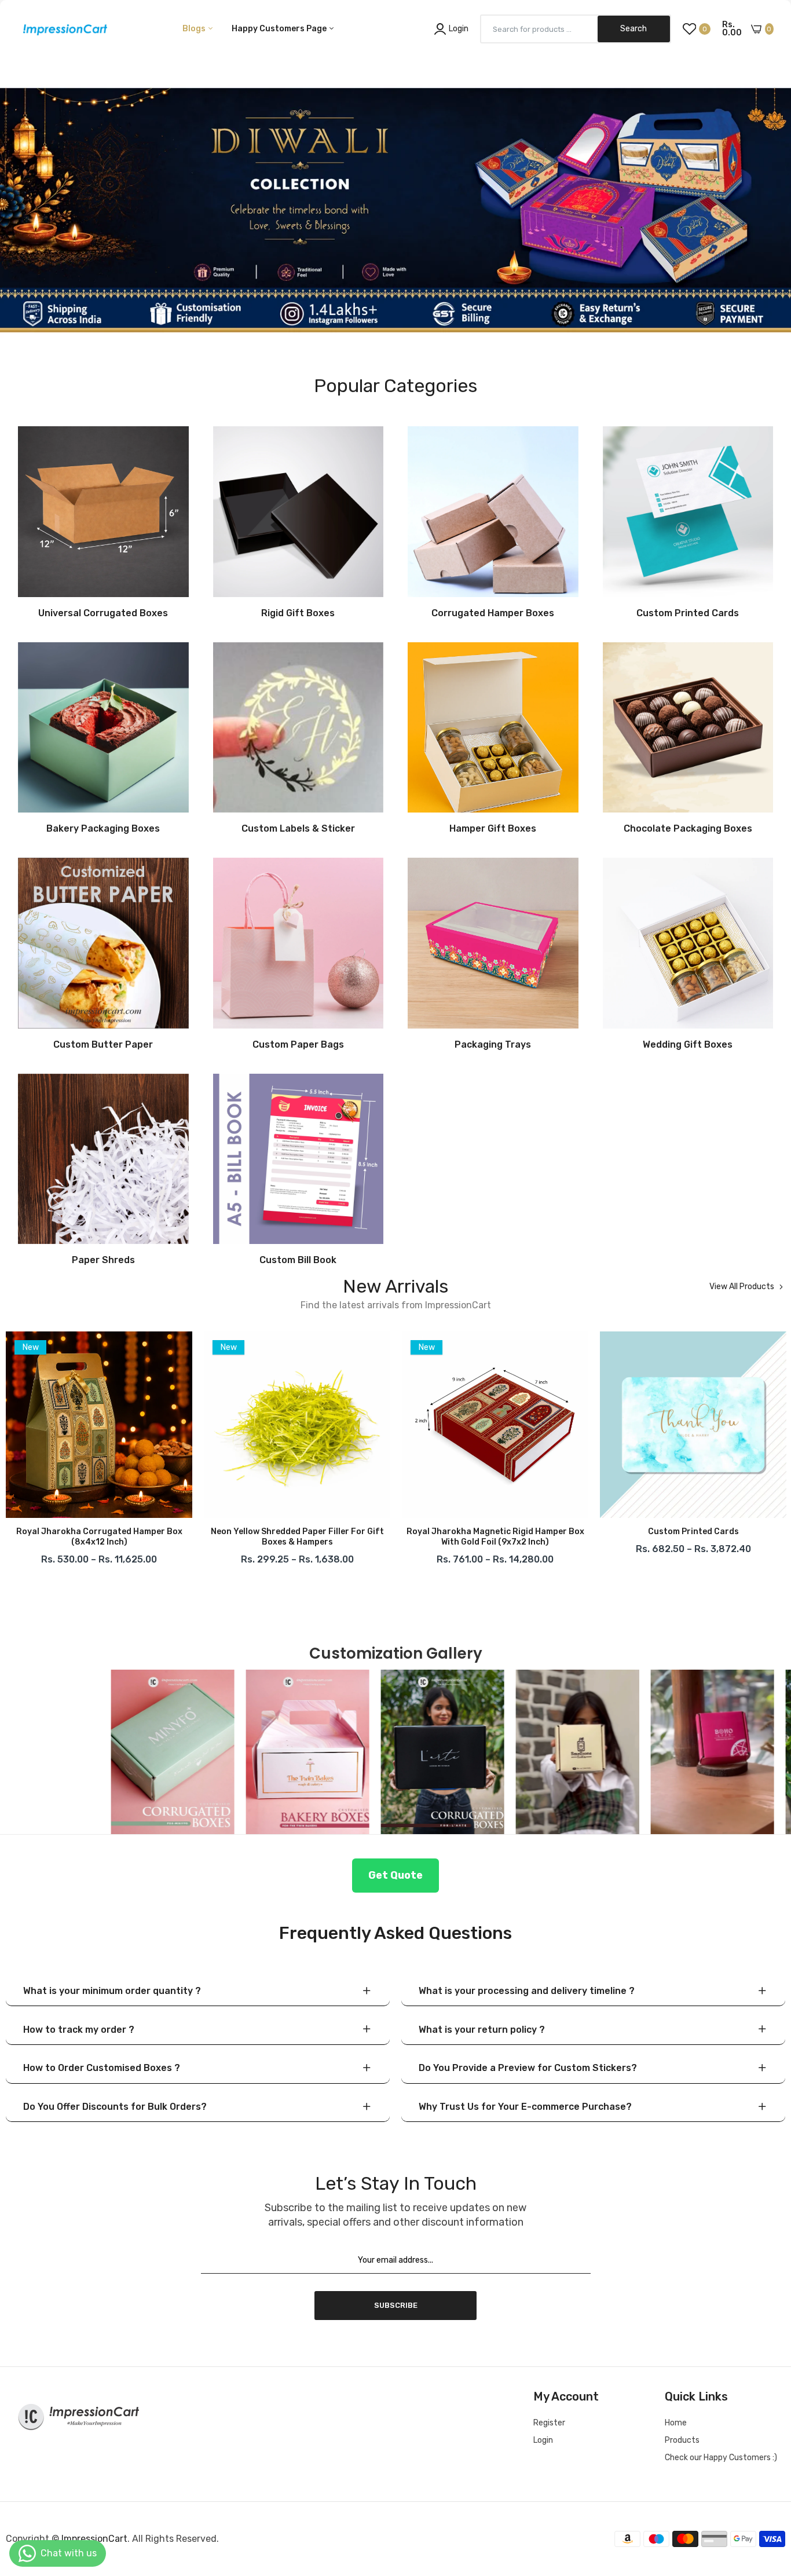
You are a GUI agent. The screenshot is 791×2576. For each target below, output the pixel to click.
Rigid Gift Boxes (298, 613)
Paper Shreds (103, 1260)
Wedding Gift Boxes (688, 1045)
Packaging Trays (493, 1045)
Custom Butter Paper (103, 1045)
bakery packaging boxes (103, 829)
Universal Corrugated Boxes (103, 613)
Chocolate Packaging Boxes (688, 829)
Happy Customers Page (280, 29)
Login (543, 2440)
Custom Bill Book (298, 1260)
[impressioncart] (62, 29)
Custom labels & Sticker (298, 829)
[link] (395, 188)
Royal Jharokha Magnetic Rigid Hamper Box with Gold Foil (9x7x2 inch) (297, 1537)
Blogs (195, 29)
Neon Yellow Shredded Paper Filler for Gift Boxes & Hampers (99, 1537)
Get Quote (395, 1875)
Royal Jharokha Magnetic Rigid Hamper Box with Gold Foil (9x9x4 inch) (693, 1537)
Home (676, 2423)
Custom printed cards (495, 1532)
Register (549, 2423)
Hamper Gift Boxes (493, 829)
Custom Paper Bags (298, 1045)
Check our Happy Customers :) (721, 2458)
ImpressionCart (94, 2539)
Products (682, 2440)
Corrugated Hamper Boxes (493, 613)
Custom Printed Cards (688, 613)
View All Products (742, 1287)
